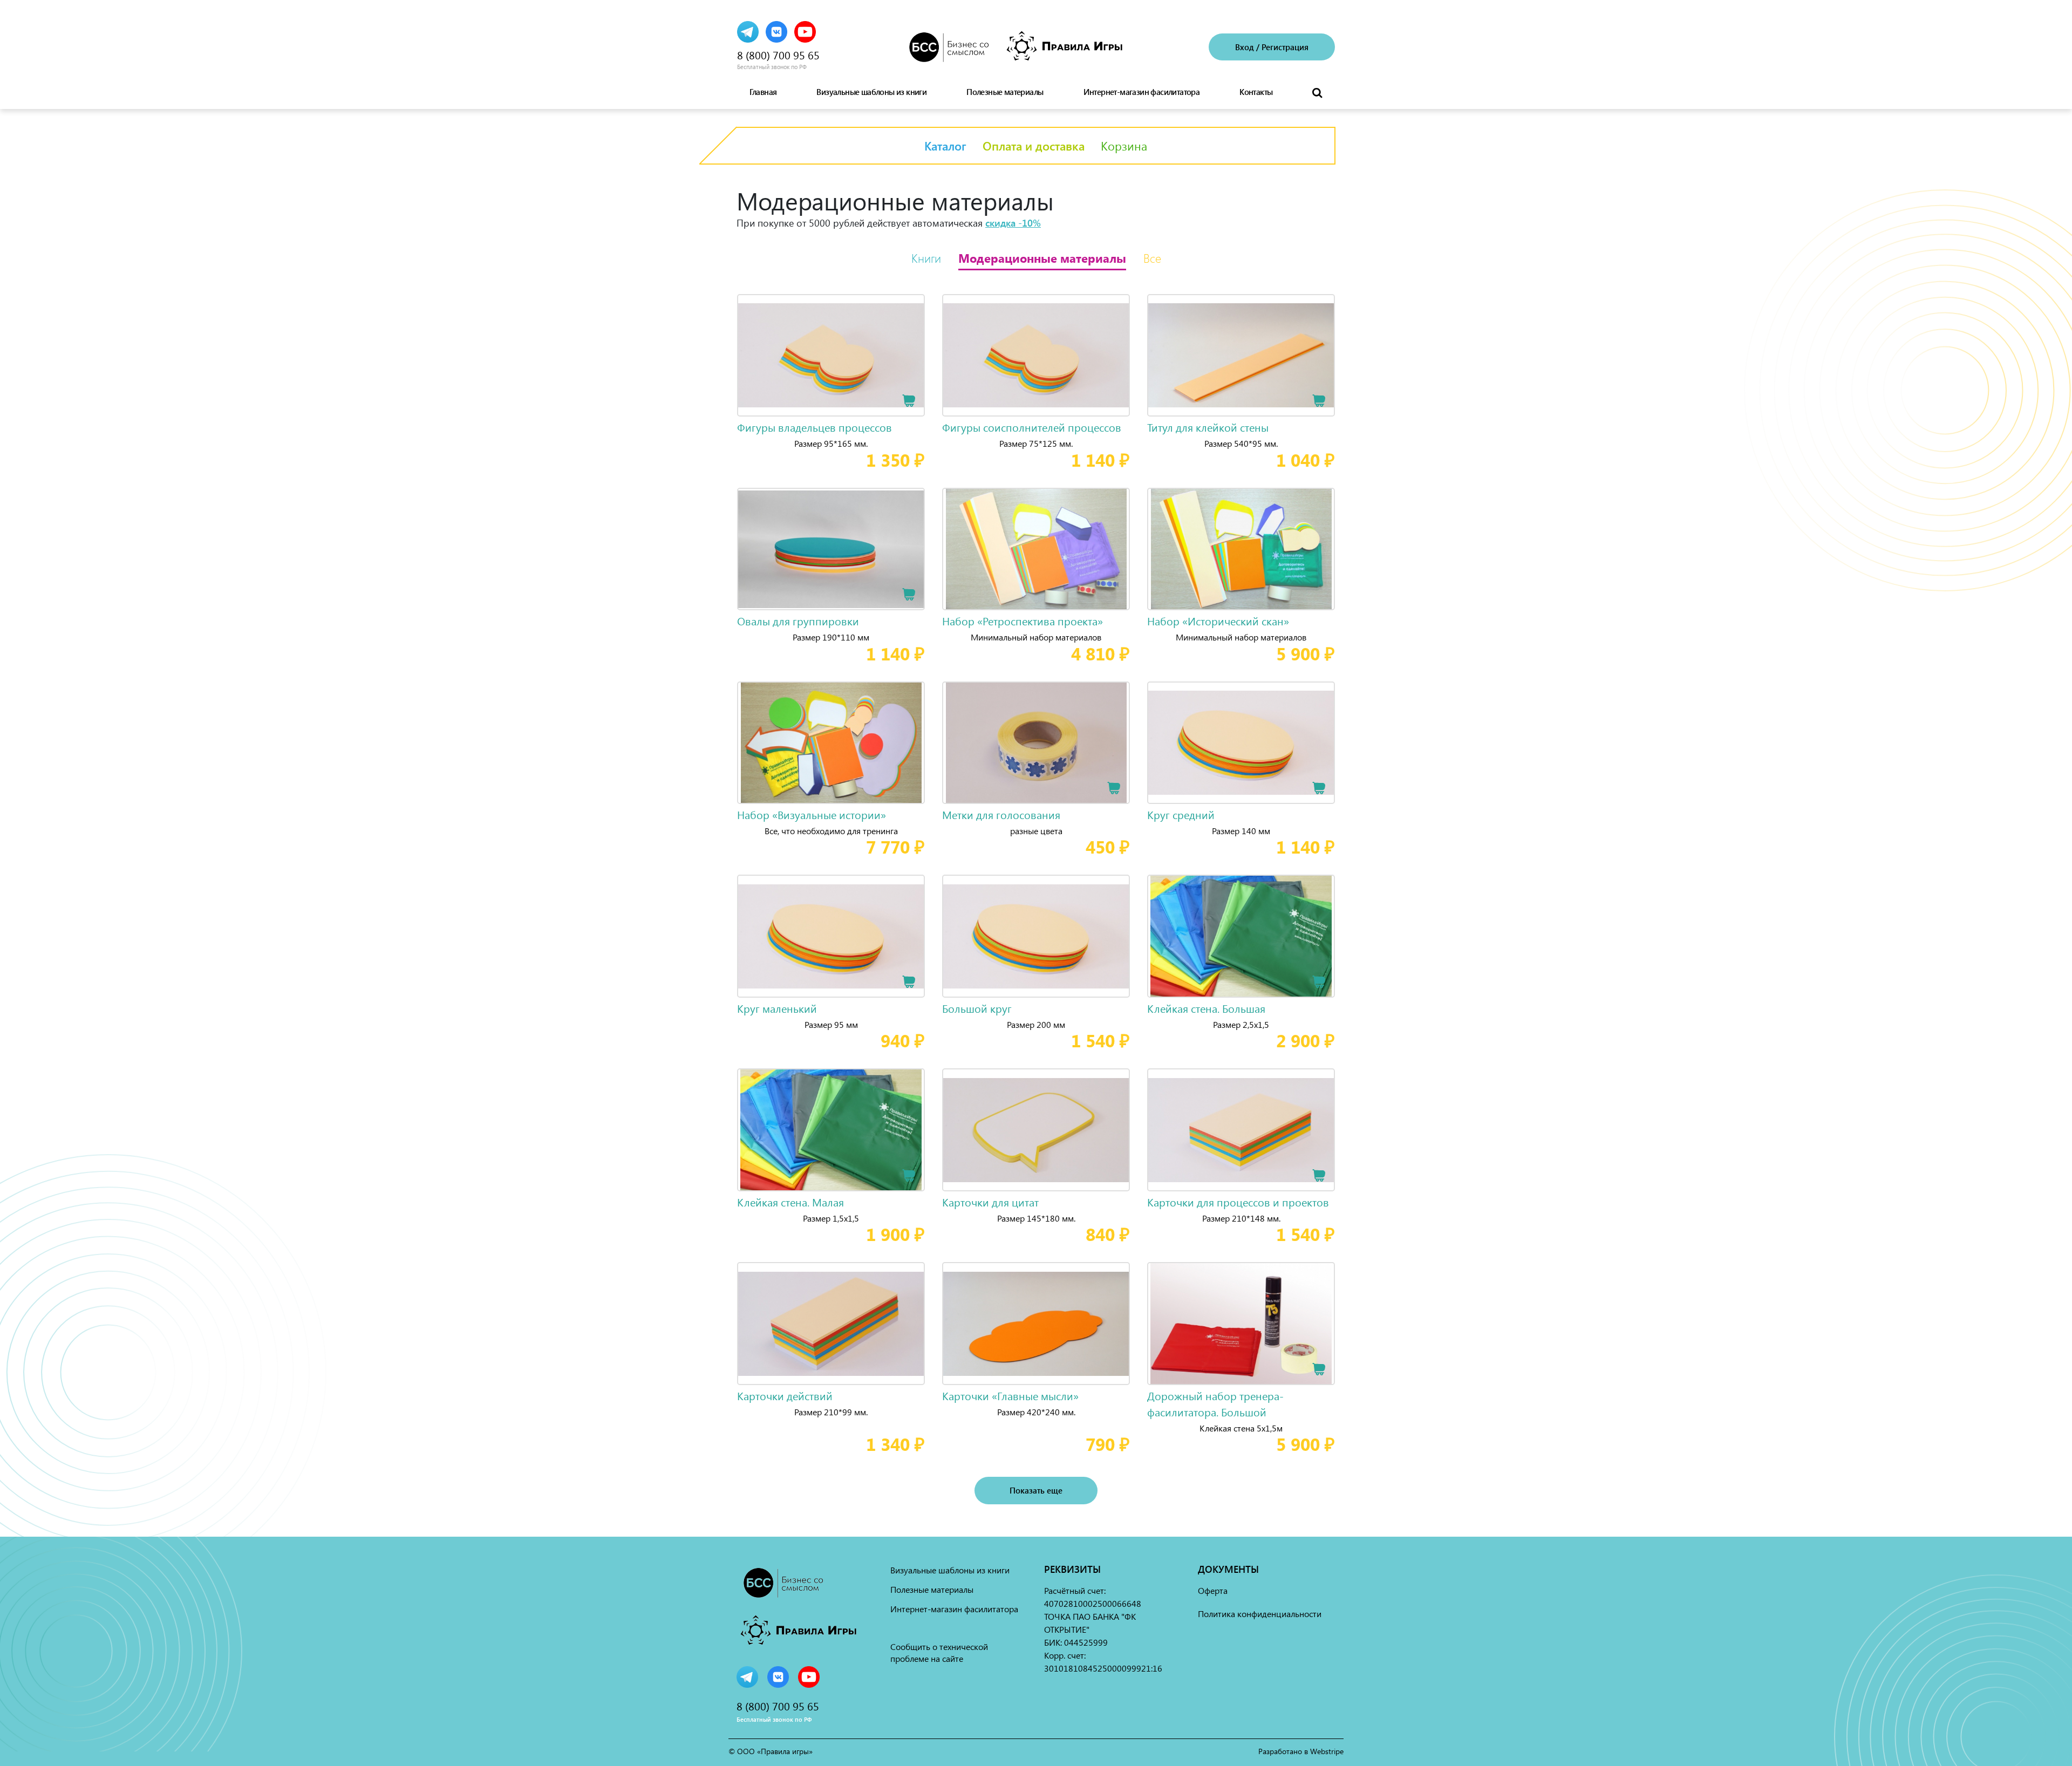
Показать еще (1036, 1490)
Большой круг (977, 1008)
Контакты (1256, 92)
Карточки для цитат (990, 1202)
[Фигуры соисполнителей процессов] (1036, 356)
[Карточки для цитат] (1036, 1130)
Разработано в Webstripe (1301, 1751)
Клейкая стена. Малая (790, 1202)
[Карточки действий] (831, 1324)
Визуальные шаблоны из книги (871, 92)
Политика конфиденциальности (1260, 1614)
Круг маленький (777, 1008)
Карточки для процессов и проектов (1238, 1202)
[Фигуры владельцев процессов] (831, 356)
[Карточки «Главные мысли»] (1036, 1324)
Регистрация (1285, 47)
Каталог (945, 146)
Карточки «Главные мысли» (1010, 1396)
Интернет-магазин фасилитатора (1142, 92)
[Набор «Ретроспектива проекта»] (1036, 549)
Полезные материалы (1005, 92)
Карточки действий (785, 1396)
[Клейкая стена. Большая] (1241, 936)
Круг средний (1181, 814)
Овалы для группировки (798, 621)
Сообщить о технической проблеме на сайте (939, 1652)
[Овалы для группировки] (831, 549)
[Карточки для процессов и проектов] (1241, 1130)
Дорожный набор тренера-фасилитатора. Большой (1215, 1404)
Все (1152, 258)
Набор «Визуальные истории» (812, 814)
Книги (926, 258)
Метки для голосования (1001, 814)
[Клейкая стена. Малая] (831, 1130)
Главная (763, 92)
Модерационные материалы (1042, 258)
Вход (1245, 47)
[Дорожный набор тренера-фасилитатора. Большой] (1241, 1324)
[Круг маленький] (831, 936)
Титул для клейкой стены (1208, 427)
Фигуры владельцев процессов (815, 427)
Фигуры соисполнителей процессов (1032, 427)
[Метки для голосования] (1036, 743)
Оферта (1213, 1590)
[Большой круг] (1036, 936)
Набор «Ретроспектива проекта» (1023, 621)
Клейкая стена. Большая (1206, 1008)
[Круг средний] (1241, 743)
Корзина (1124, 146)
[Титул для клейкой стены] (1241, 356)
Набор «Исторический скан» (1218, 621)
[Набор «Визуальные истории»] (831, 743)
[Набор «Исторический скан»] (1241, 549)
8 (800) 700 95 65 (778, 55)
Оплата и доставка (1034, 146)
